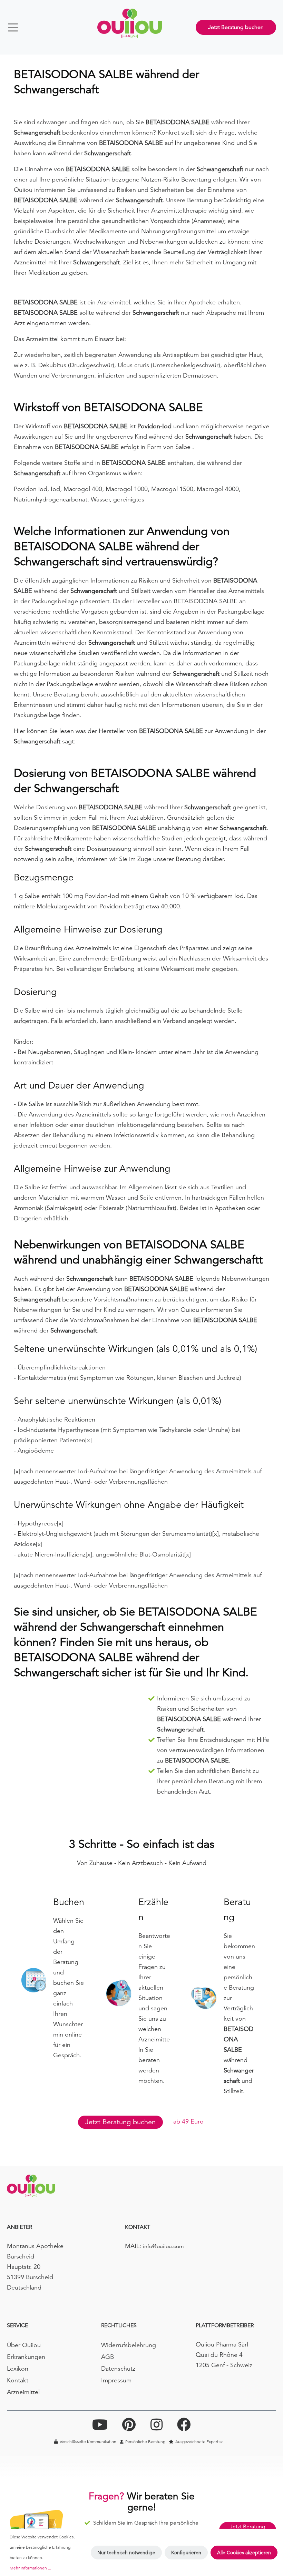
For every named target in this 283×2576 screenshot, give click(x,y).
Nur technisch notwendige (126, 2553)
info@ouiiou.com (163, 2246)
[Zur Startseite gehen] (130, 23)
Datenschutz (118, 2368)
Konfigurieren (186, 2553)
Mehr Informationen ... (30, 2568)
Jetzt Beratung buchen (236, 27)
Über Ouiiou (24, 2345)
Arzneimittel (23, 2392)
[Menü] (16, 27)
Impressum (116, 2380)
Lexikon (18, 2368)
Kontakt (18, 2380)
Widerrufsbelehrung (129, 2345)
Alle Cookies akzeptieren (244, 2553)
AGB (108, 2357)
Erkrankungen (26, 2357)
